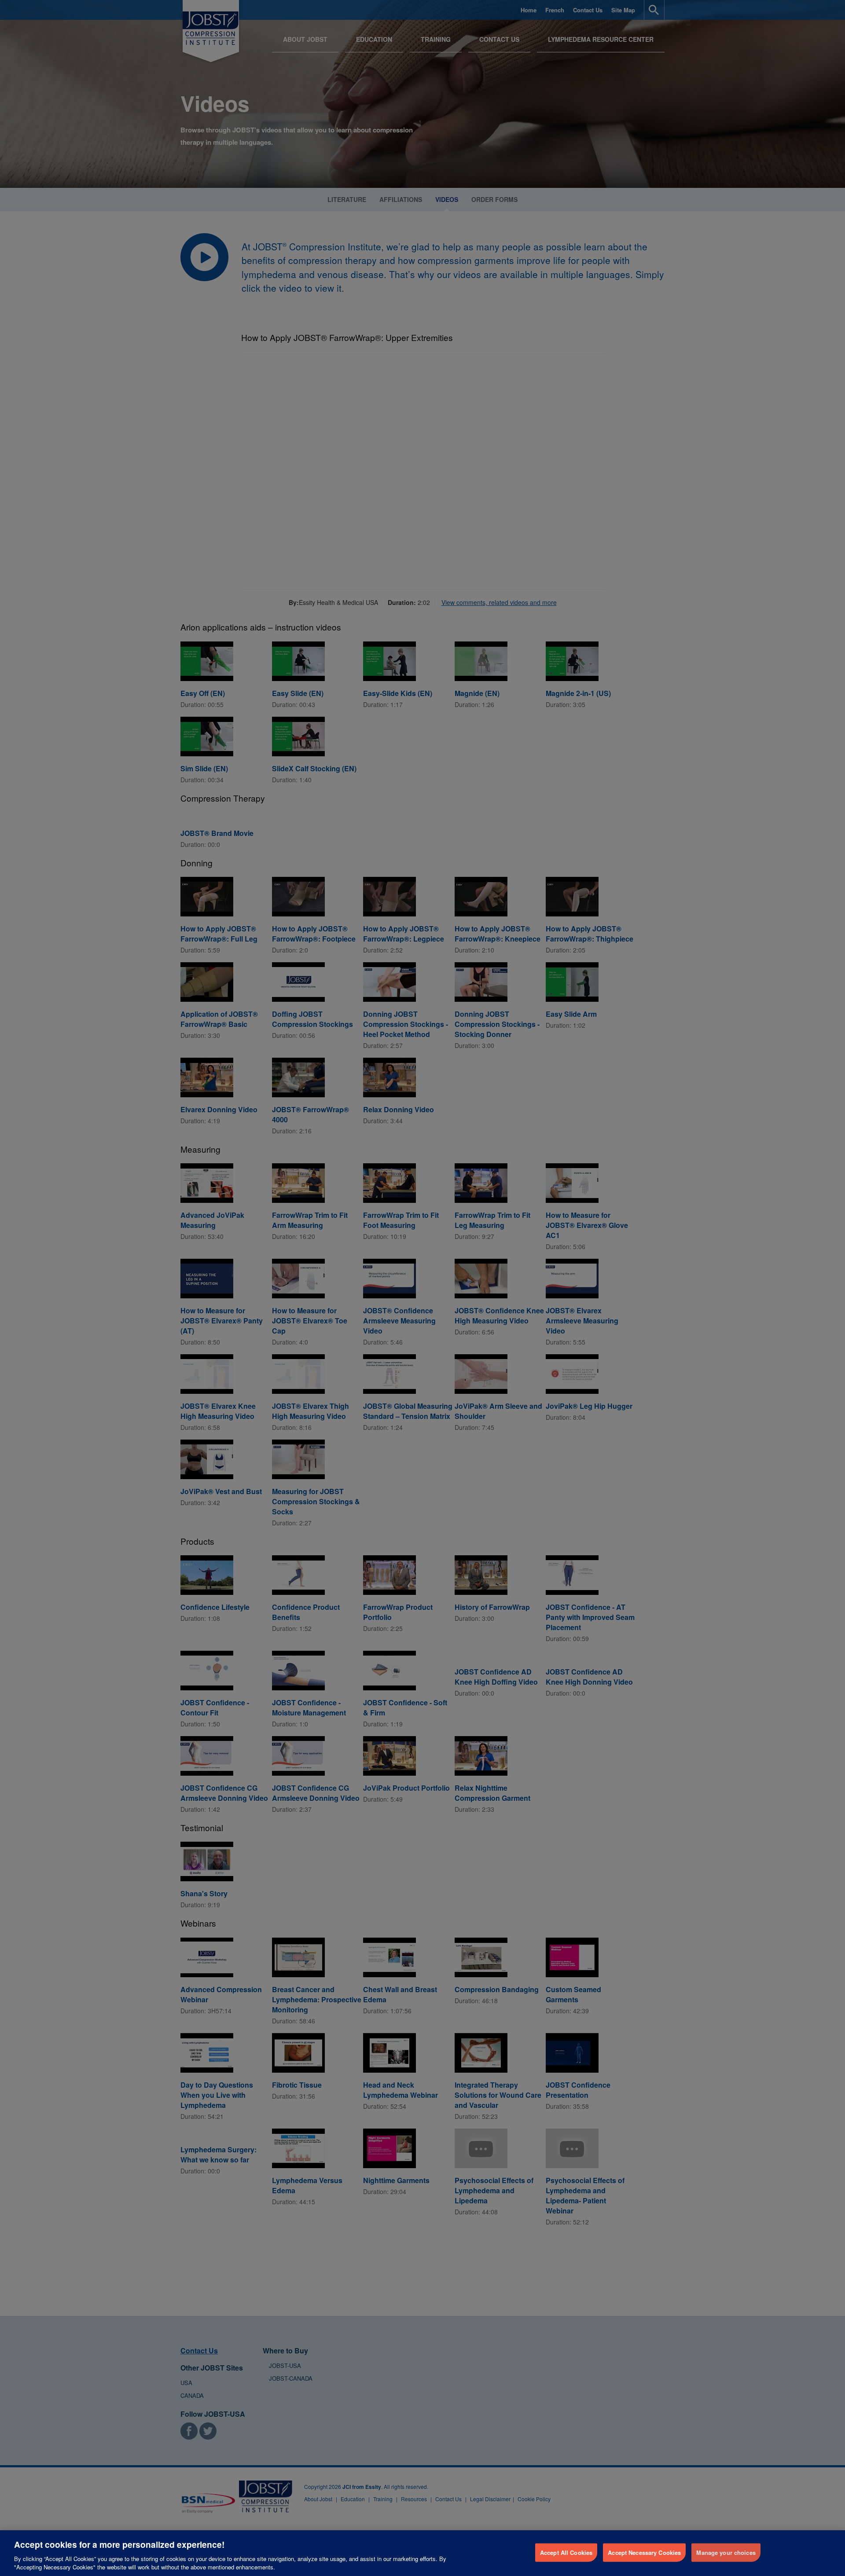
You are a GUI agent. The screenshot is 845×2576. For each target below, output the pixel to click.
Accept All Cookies (566, 2552)
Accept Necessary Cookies (644, 2552)
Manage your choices (726, 2552)
